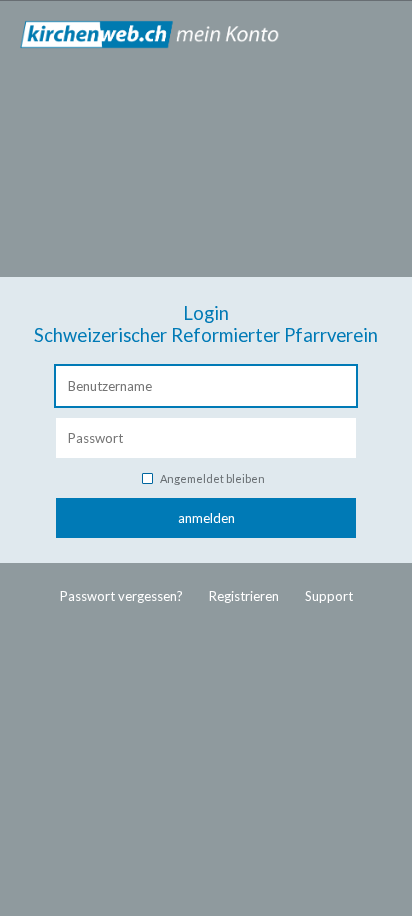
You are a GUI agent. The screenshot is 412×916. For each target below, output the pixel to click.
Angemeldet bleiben (212, 478)
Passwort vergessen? (121, 596)
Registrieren (244, 596)
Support (329, 596)
